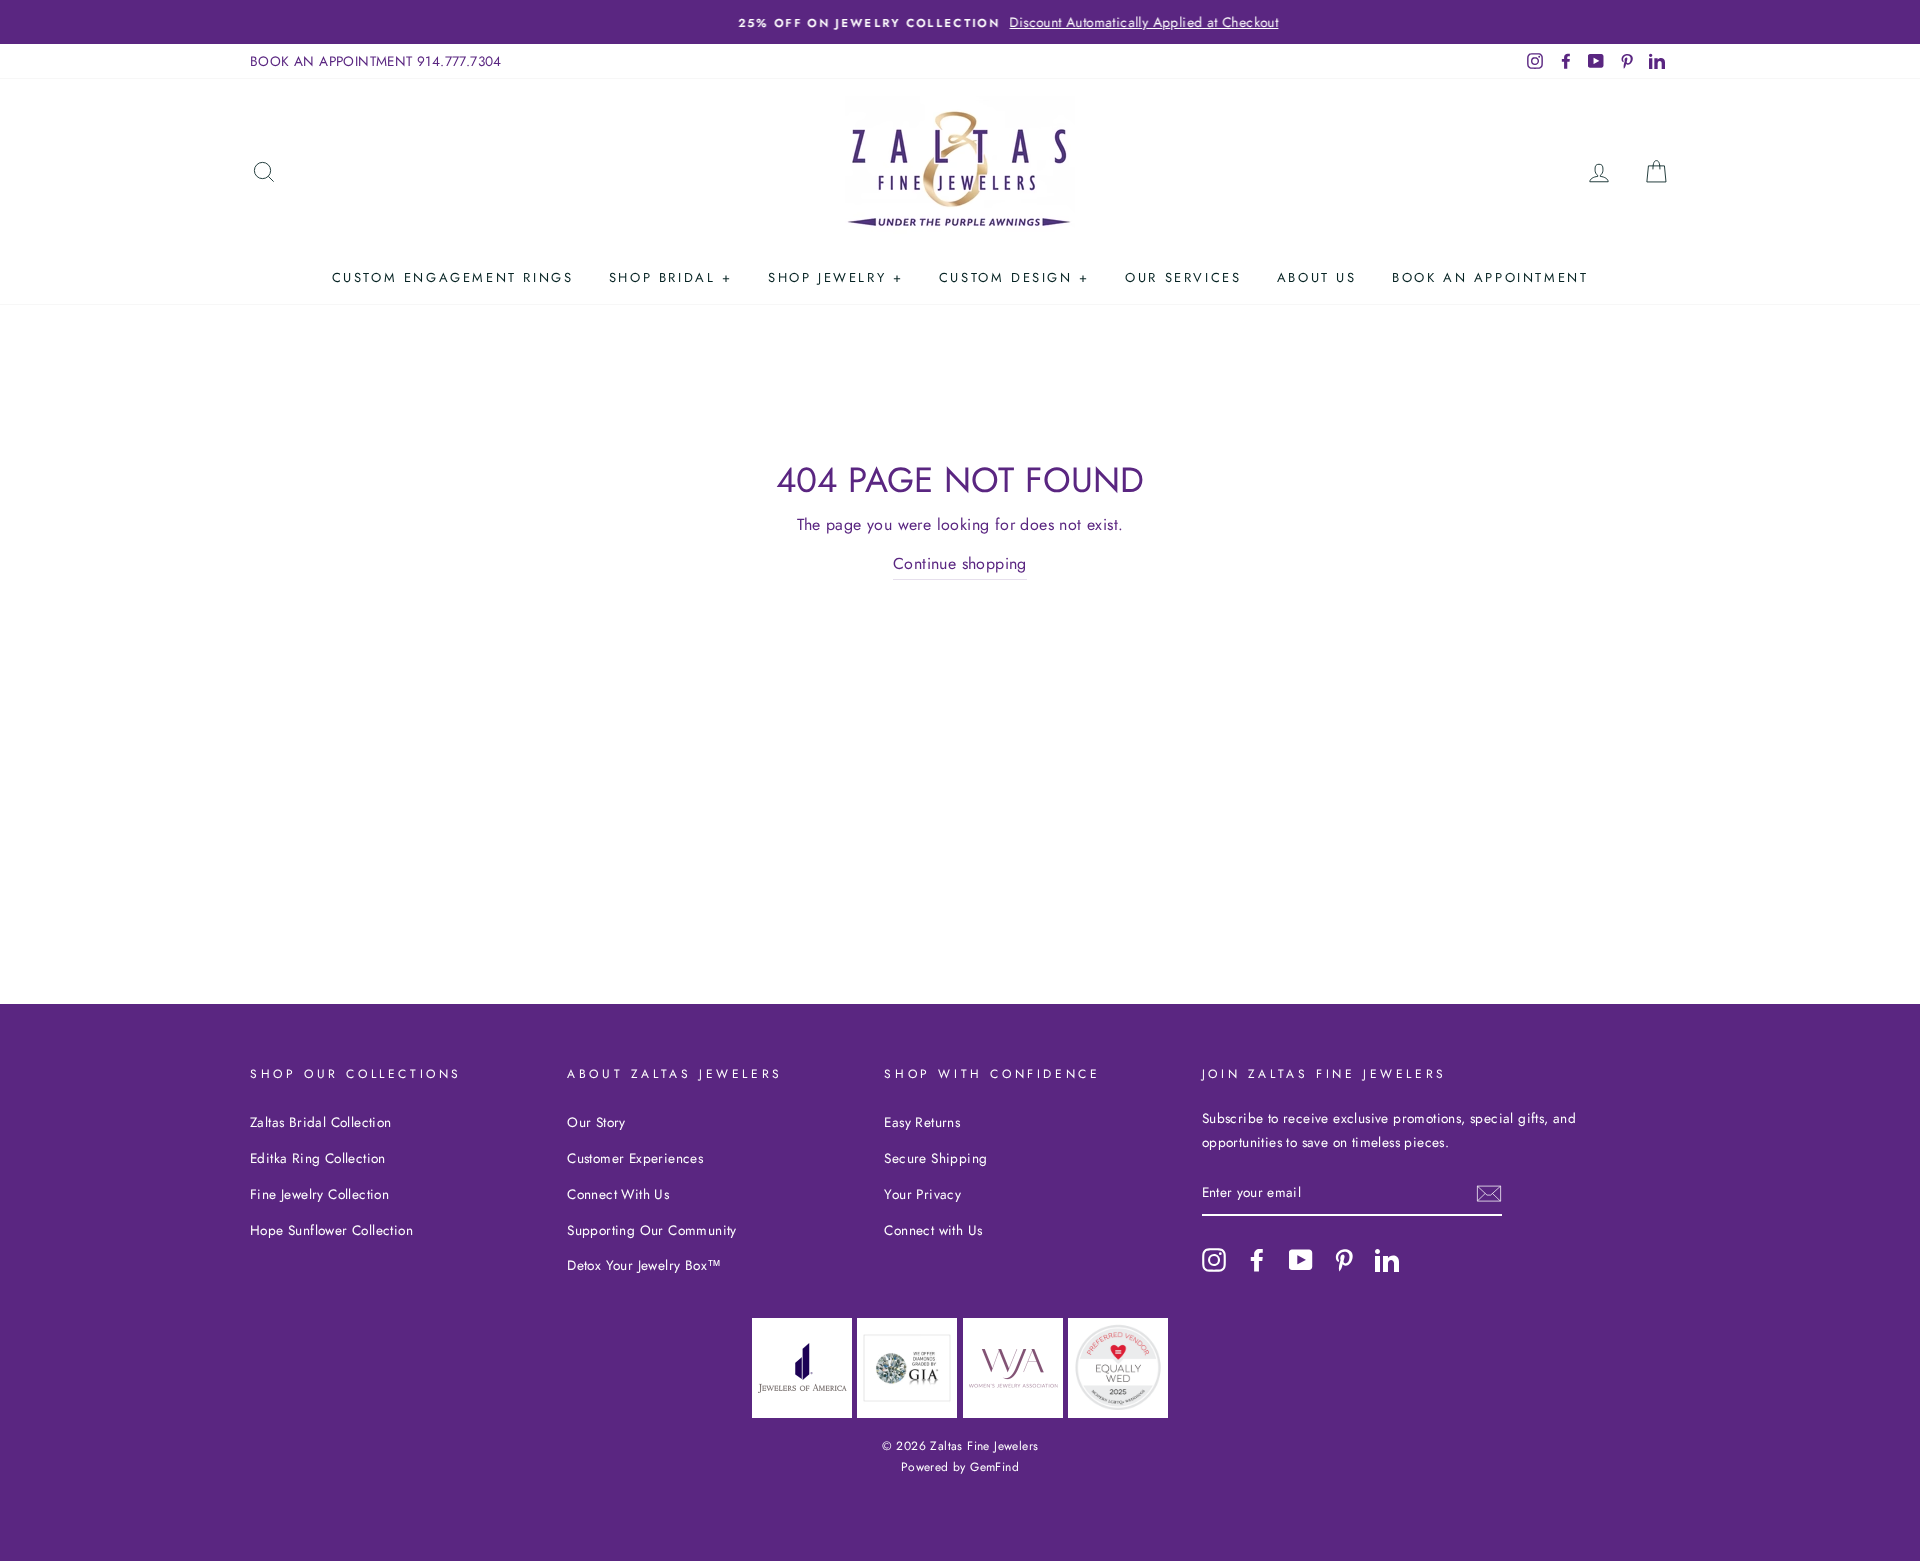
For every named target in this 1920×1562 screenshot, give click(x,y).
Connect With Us (618, 1194)
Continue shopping (960, 563)
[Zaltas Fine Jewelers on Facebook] (1257, 1259)
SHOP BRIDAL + (671, 277)
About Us (1317, 277)
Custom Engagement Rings (453, 277)
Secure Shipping (935, 1158)
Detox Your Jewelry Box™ (644, 1265)
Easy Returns (922, 1122)
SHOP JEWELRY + (835, 277)
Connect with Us (933, 1230)
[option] (960, 22)
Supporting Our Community (652, 1230)
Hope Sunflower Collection (331, 1230)
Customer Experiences (635, 1158)
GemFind (994, 1467)
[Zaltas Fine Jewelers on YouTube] (1301, 1259)
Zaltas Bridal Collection (321, 1122)
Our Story (596, 1122)
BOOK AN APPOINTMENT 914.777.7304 (376, 61)
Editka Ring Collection (318, 1158)
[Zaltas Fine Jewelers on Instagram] (1214, 1259)
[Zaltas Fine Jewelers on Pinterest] (1344, 1259)
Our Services (1183, 277)
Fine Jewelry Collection (319, 1194)
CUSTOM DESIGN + (1014, 277)
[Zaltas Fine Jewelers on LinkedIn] (1387, 1259)
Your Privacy (922, 1194)
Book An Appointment (1490, 277)
